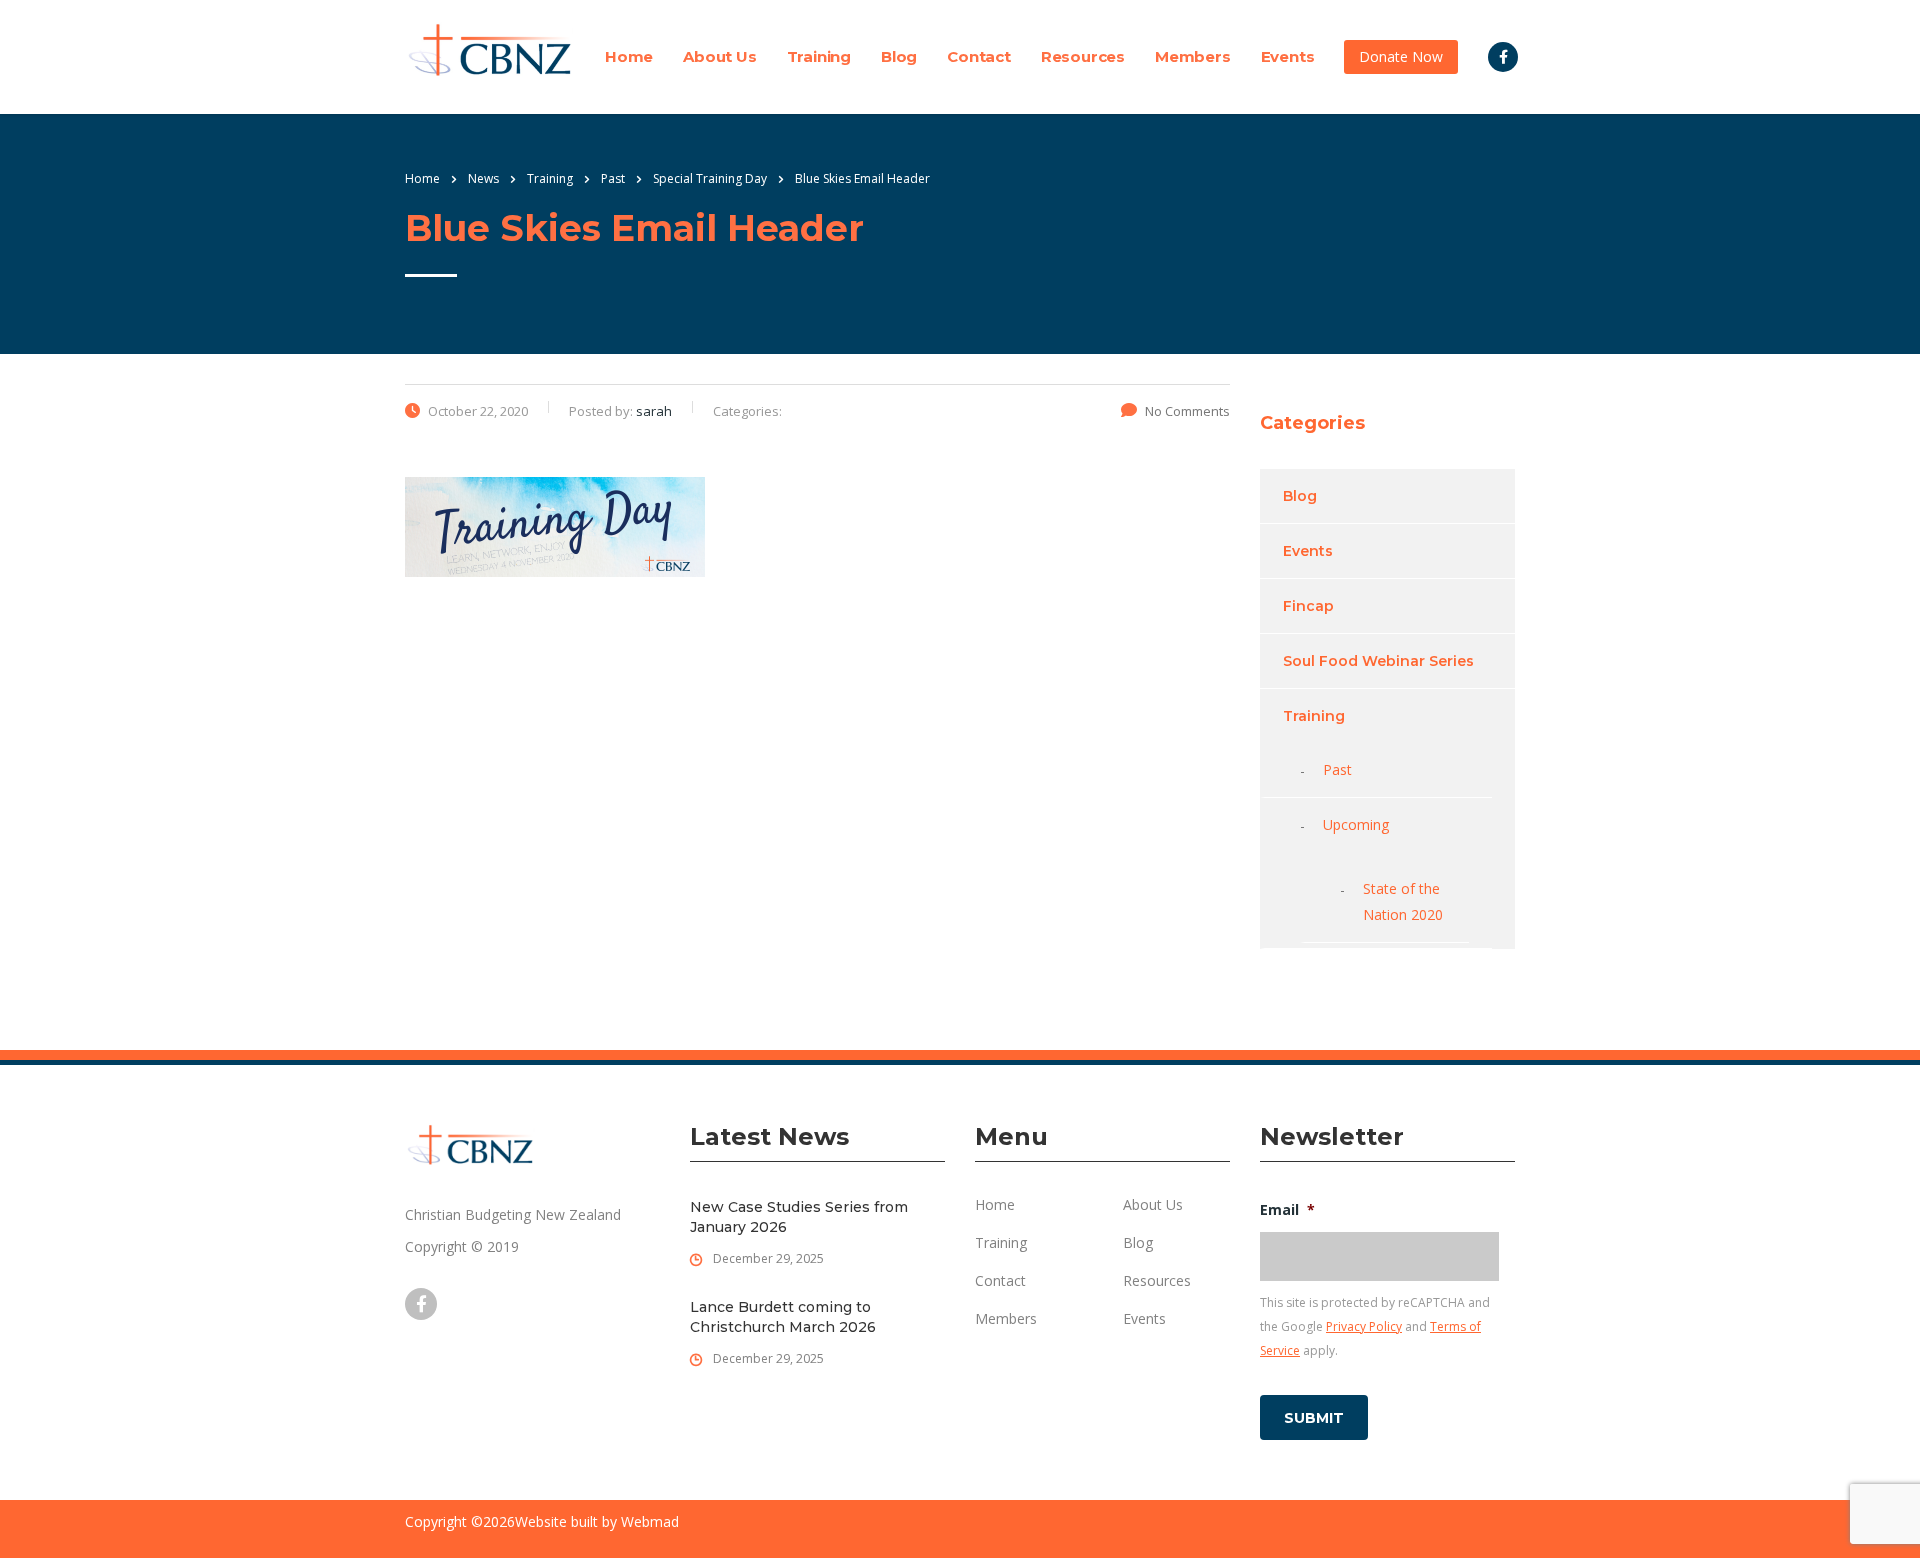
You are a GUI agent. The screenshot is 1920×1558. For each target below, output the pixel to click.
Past (1337, 769)
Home (629, 56)
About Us (719, 56)
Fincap (1308, 606)
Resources (1083, 56)
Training (819, 56)
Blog (899, 56)
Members (1193, 56)
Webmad (650, 1521)
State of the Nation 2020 (1403, 901)
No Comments (1187, 411)
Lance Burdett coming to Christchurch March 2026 (783, 1317)
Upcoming (1356, 824)
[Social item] (1503, 57)
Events (1288, 56)
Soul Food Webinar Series (1378, 661)
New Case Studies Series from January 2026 (799, 1217)
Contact (979, 56)
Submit (1314, 1418)
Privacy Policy (1364, 1326)
